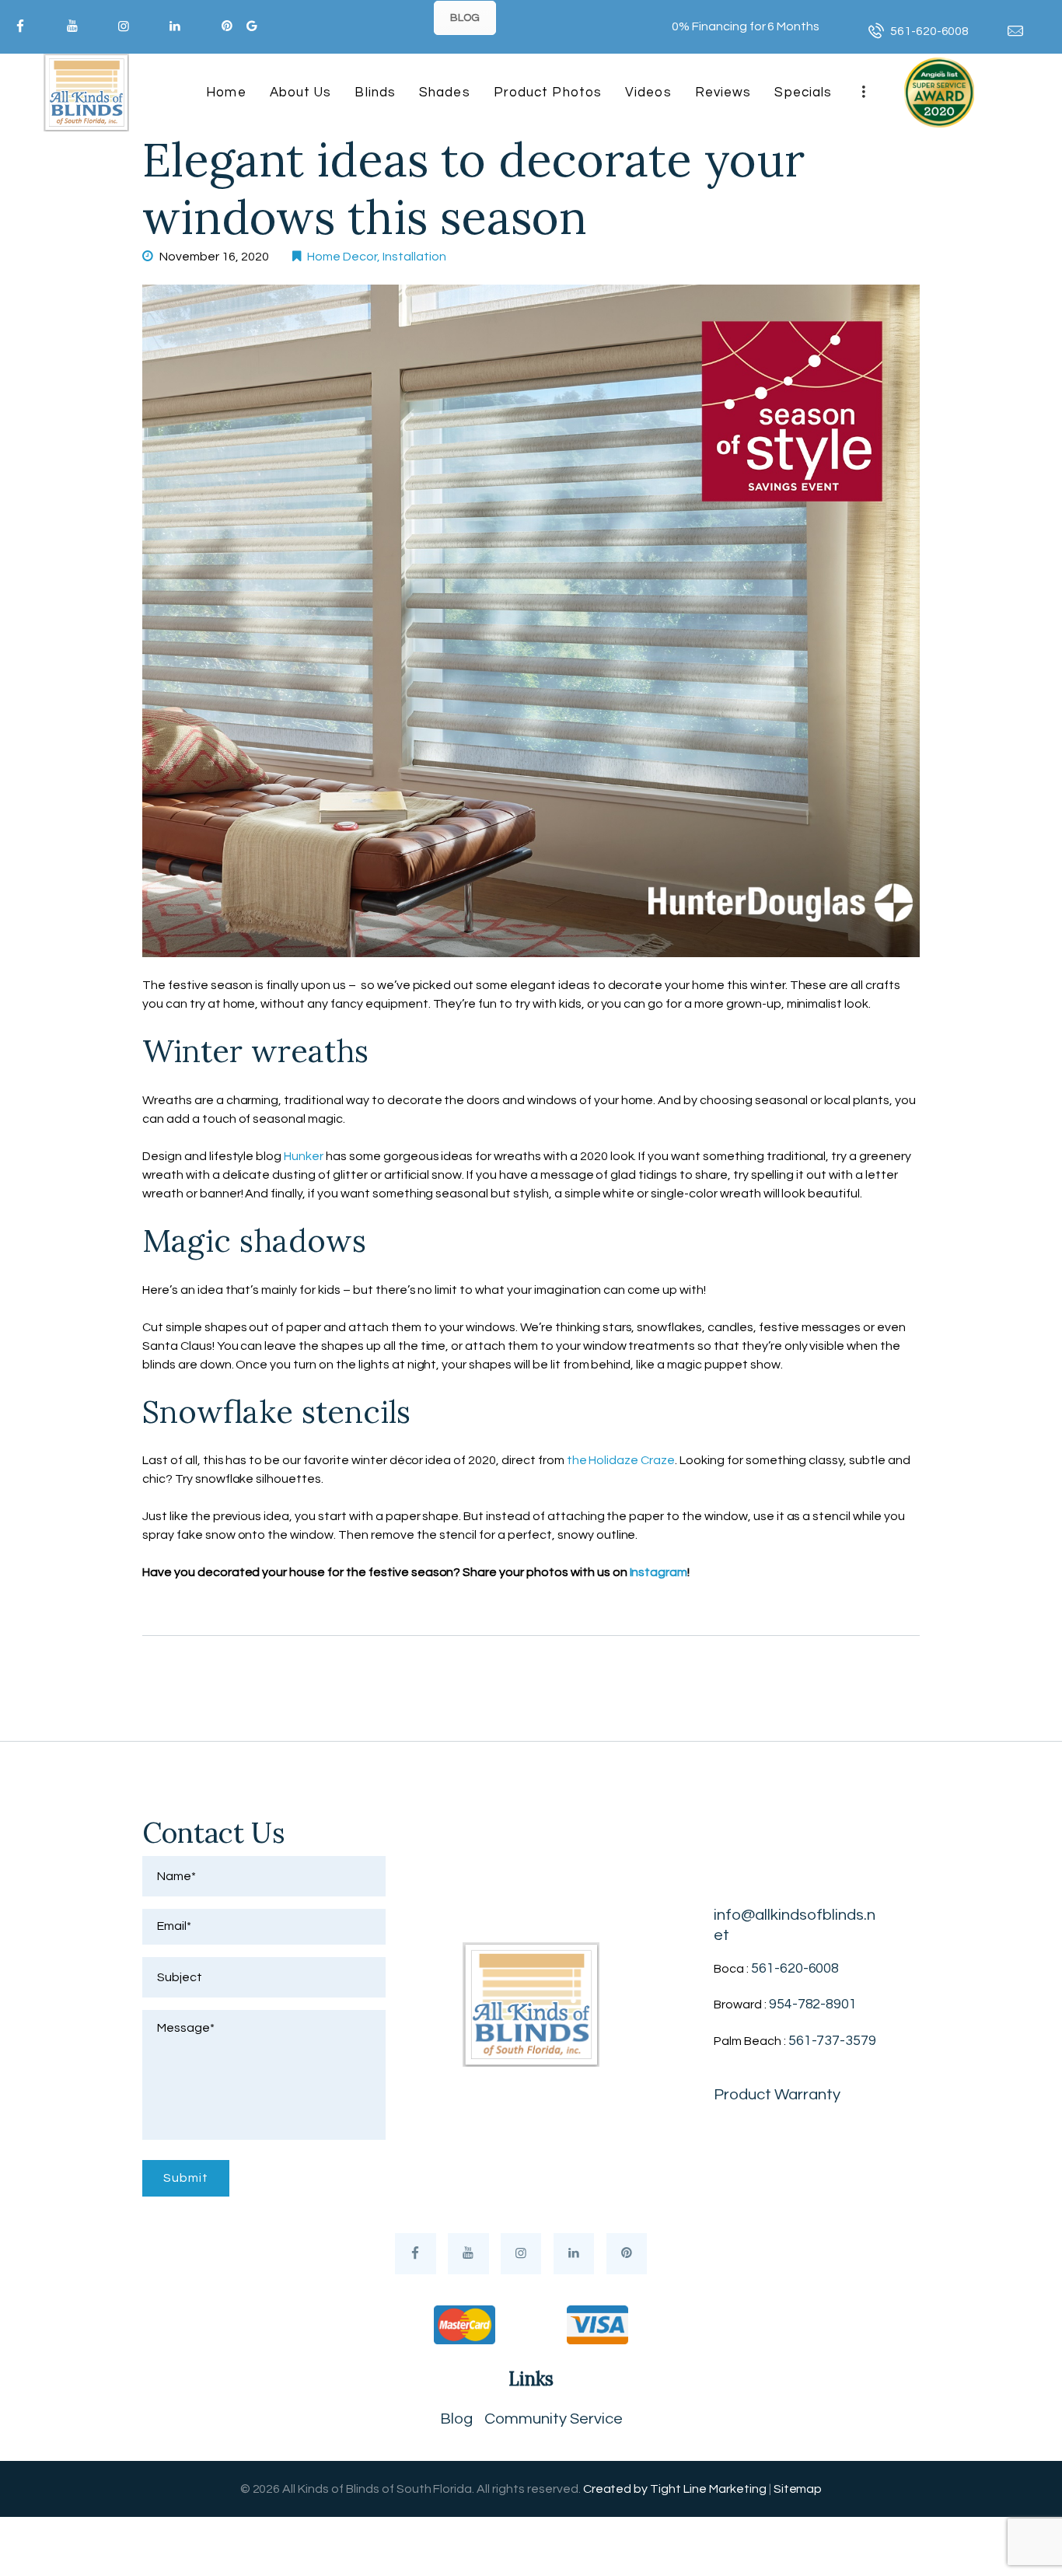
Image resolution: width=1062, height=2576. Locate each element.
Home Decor (342, 257)
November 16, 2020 (214, 257)
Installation (414, 257)
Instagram (659, 1572)
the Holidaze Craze (621, 1460)
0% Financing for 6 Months (746, 26)
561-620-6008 (795, 1968)
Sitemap (798, 2489)
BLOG (465, 18)
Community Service (554, 2419)
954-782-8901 (813, 2004)
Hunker (304, 1156)
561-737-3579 (833, 2041)
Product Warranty (777, 2094)
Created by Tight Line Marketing (675, 2489)
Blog (456, 2419)
